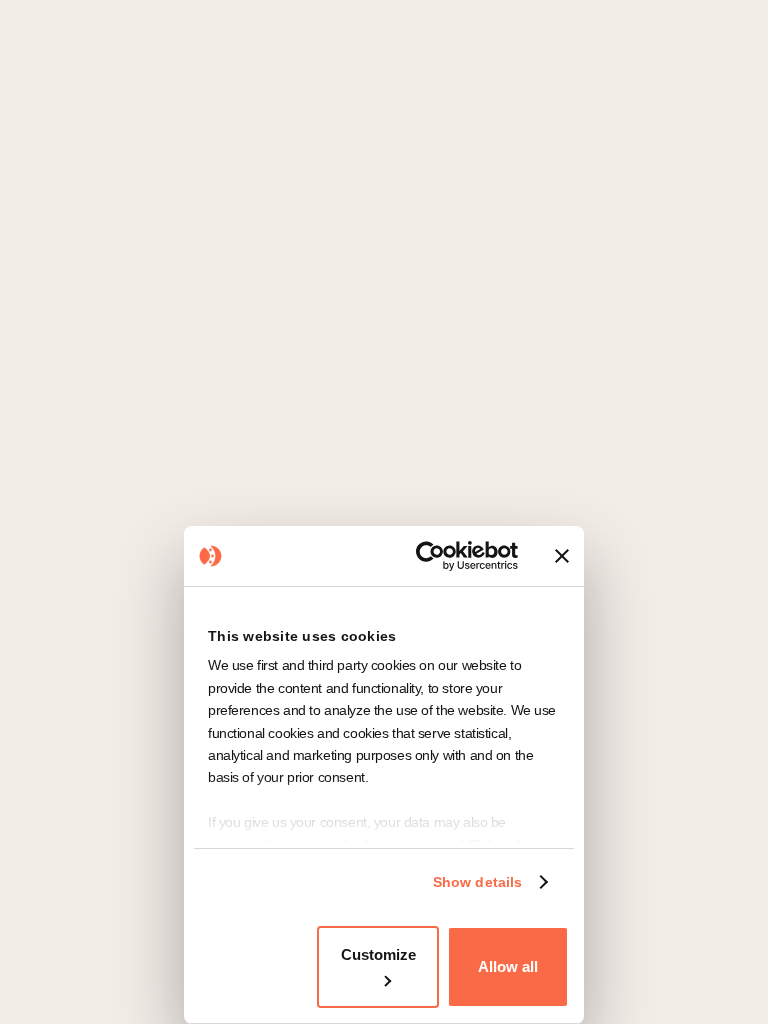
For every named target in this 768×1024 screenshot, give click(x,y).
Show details (477, 882)
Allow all (508, 966)
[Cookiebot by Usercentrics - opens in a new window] (434, 556)
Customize (378, 954)
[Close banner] (562, 556)
